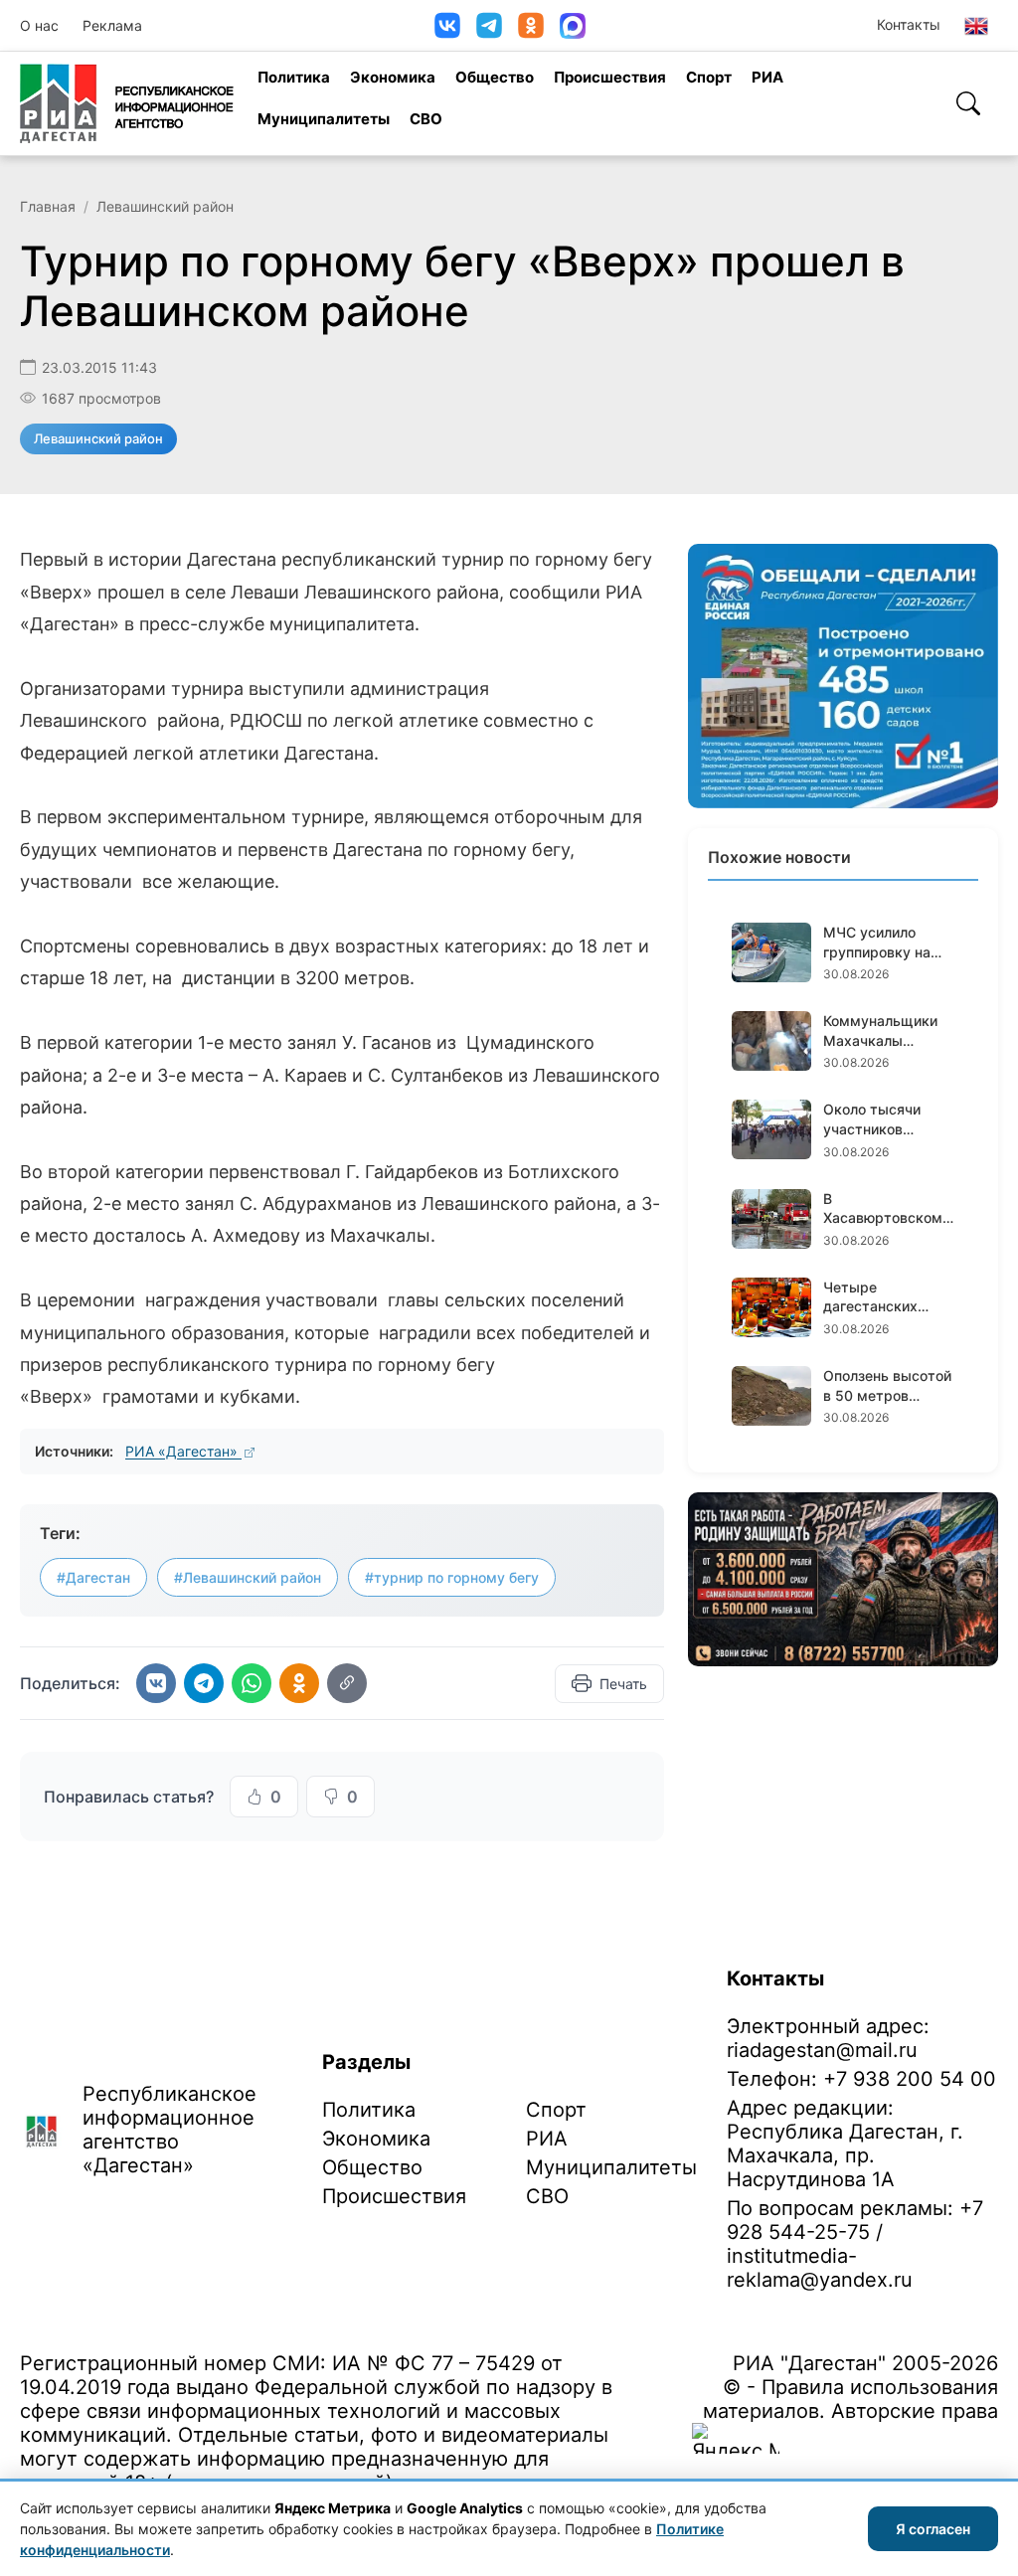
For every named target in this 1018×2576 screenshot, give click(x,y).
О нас (39, 25)
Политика (294, 77)
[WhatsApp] (252, 1683)
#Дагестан (93, 1577)
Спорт (709, 77)
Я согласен (933, 2529)
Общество (495, 77)
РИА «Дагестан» (183, 1451)
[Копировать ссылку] (347, 1683)
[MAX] (573, 26)
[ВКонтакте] (447, 25)
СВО (426, 119)
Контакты (909, 24)
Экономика (393, 77)
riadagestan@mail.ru (822, 2050)
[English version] (976, 26)
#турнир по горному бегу (452, 1577)
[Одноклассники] (531, 25)
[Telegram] (489, 25)
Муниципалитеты (324, 119)
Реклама (112, 25)
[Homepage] (127, 103)
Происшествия (610, 77)
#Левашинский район (248, 1577)
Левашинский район (165, 206)
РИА (767, 77)
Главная (48, 206)
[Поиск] (968, 103)
